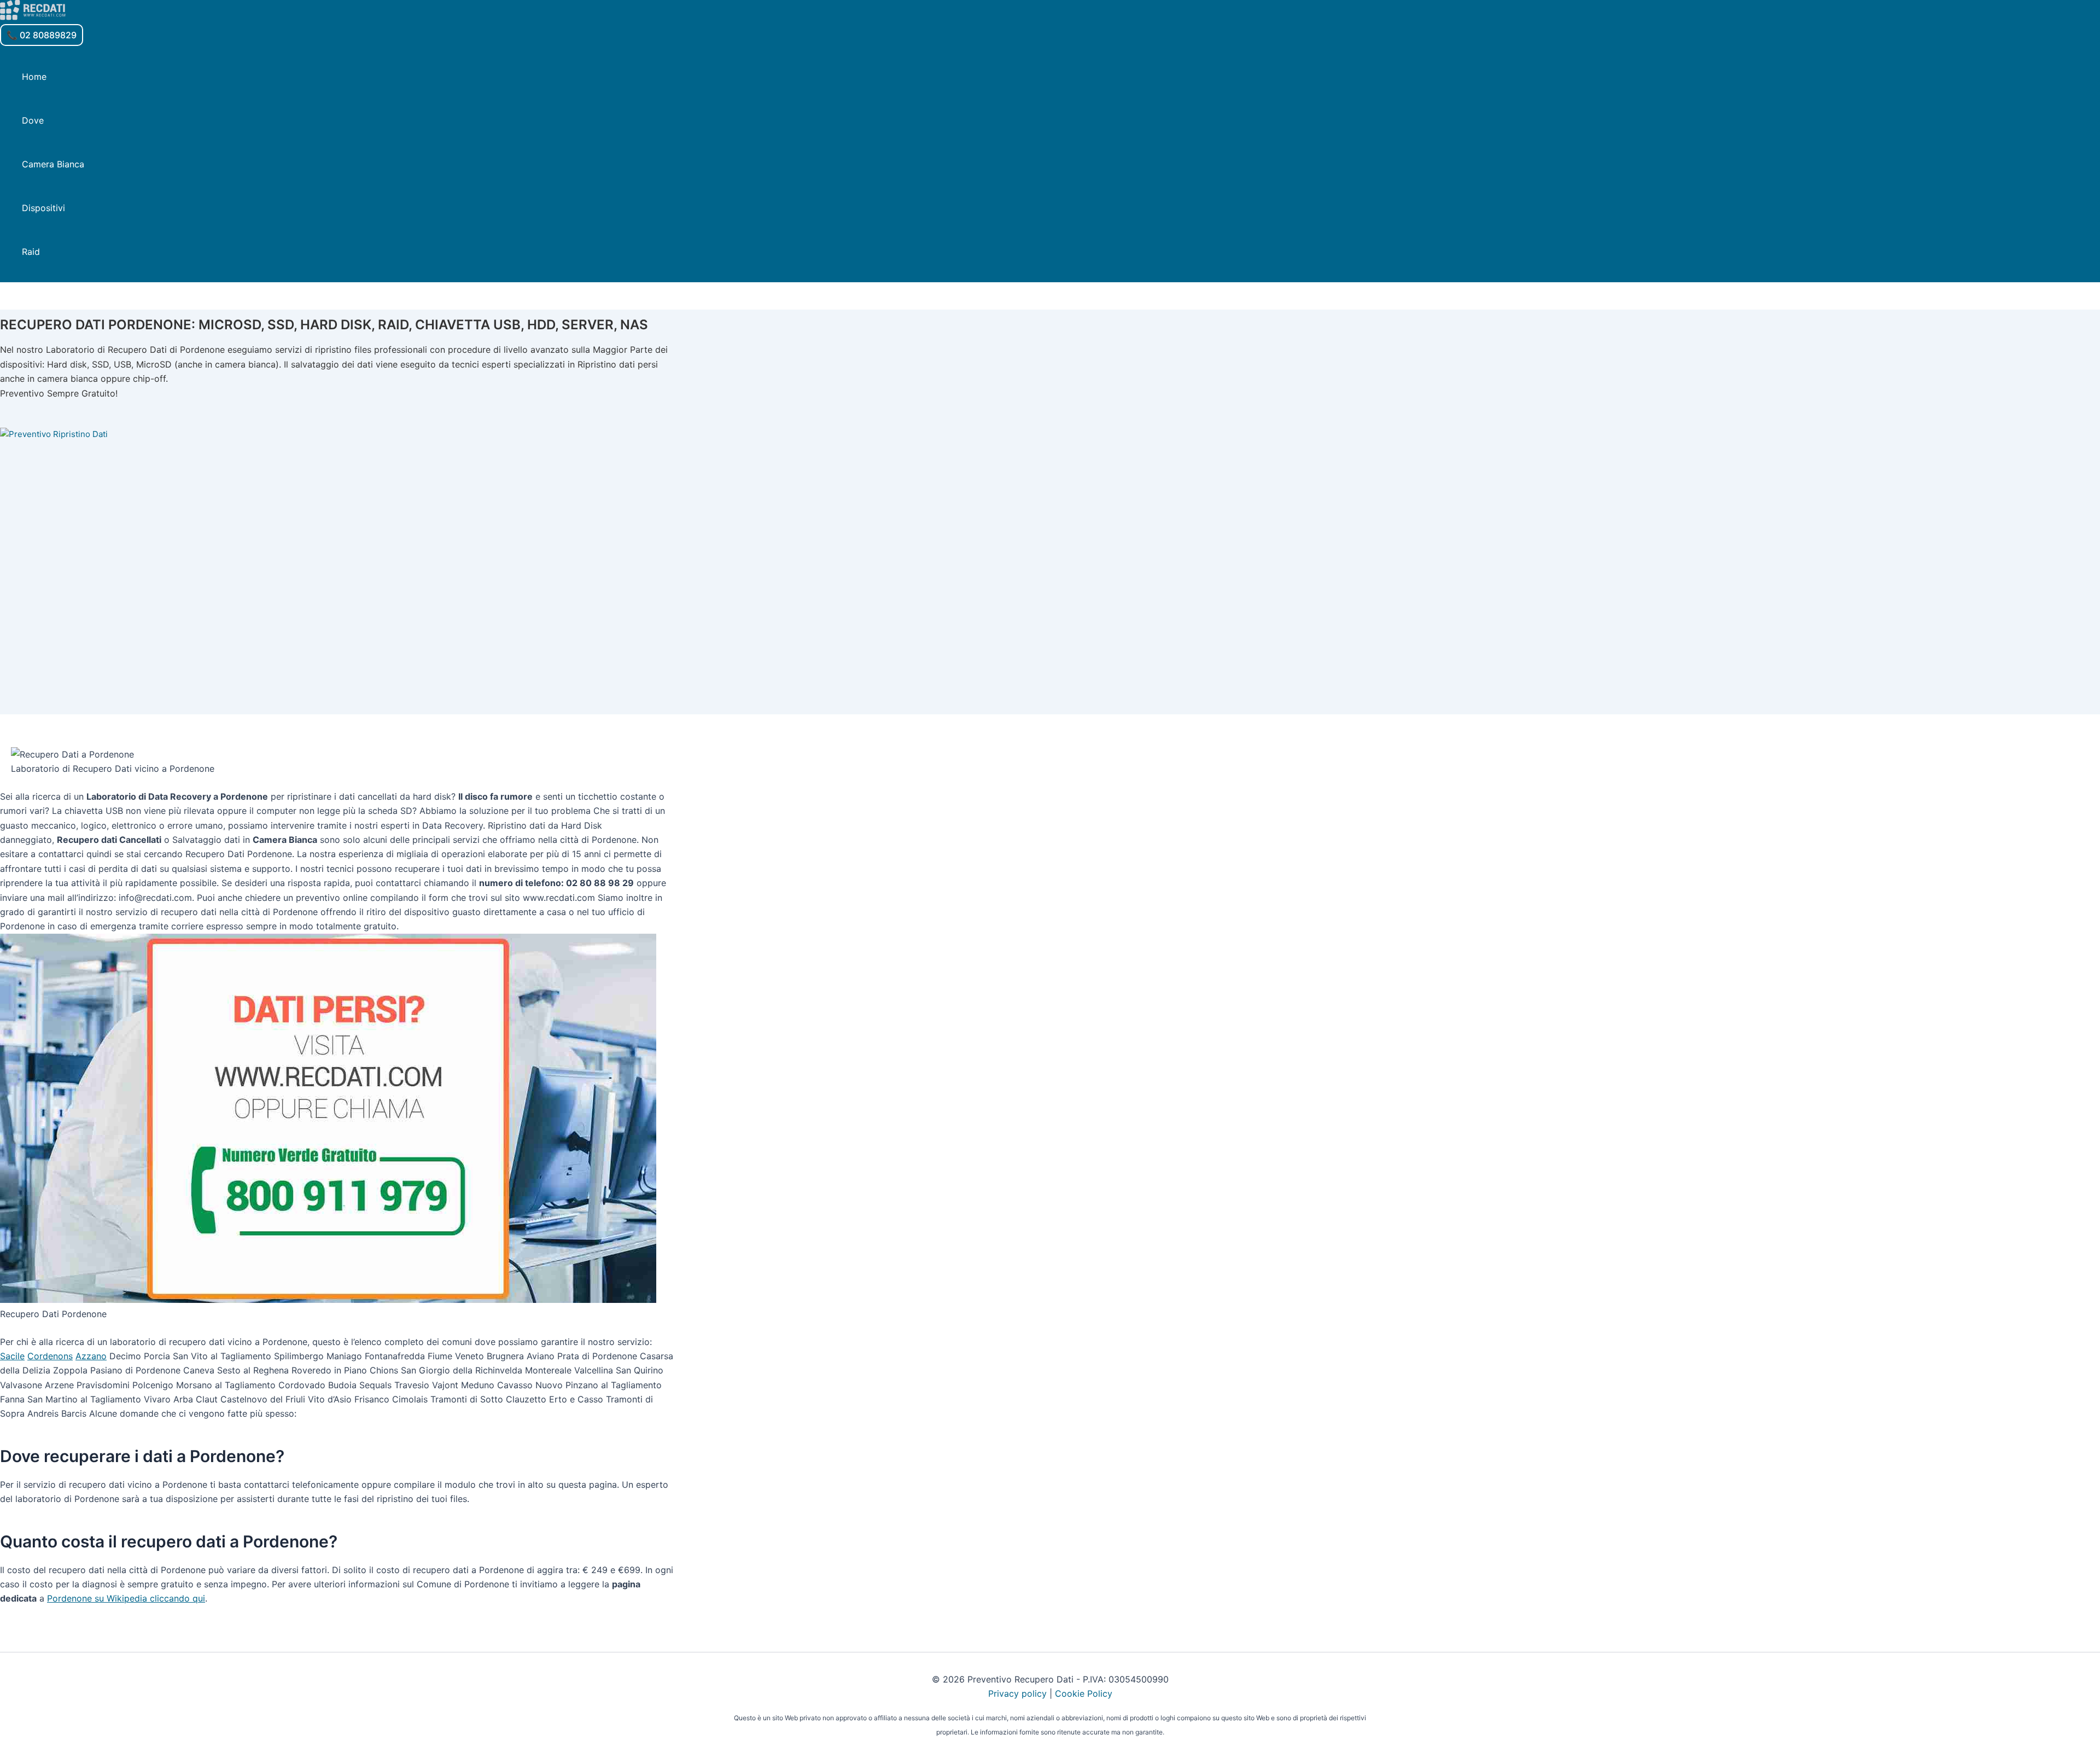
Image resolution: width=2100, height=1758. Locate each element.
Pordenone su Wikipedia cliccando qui (126, 1598)
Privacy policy (1017, 1693)
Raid (31, 252)
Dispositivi (43, 208)
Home (34, 77)
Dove (33, 120)
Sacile (12, 1356)
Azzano (91, 1356)
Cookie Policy (1084, 1693)
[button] (42, 35)
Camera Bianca (53, 164)
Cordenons (50, 1356)
